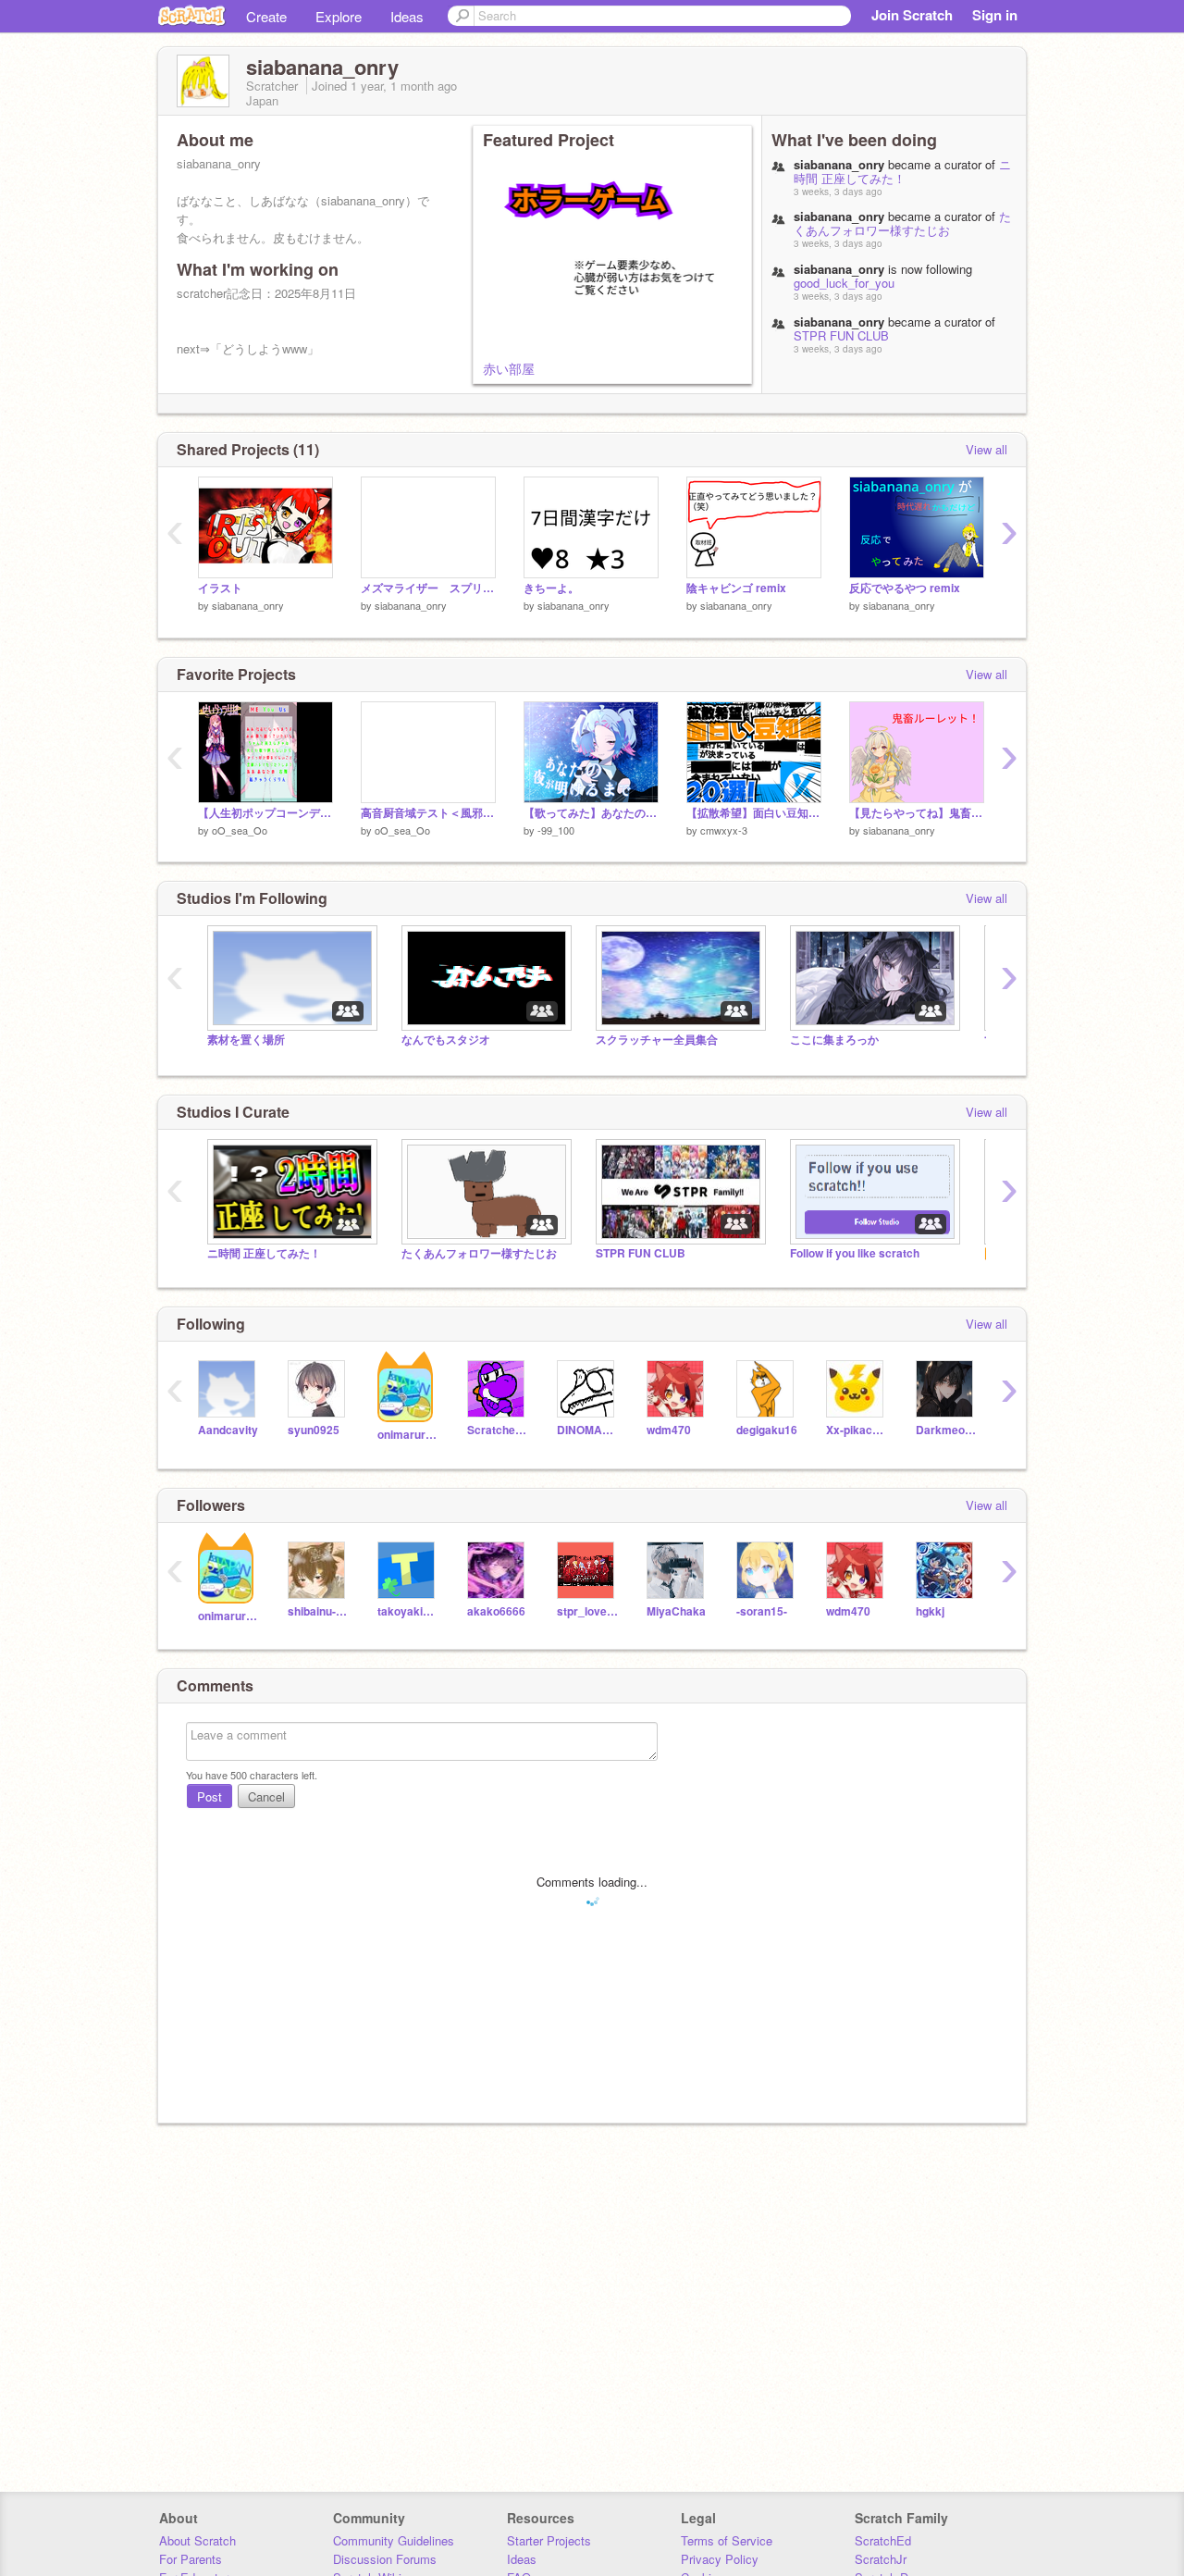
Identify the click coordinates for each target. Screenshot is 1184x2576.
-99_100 (556, 830)
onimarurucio (408, 1435)
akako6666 (496, 1611)
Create (266, 16)
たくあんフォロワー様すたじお (902, 223)
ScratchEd (883, 2540)
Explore (339, 16)
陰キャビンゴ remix (736, 588)
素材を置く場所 (246, 1040)
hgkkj (930, 1611)
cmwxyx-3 (724, 830)
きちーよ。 (551, 588)
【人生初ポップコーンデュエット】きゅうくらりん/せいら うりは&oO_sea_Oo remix (265, 813)
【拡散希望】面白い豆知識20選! (754, 813)
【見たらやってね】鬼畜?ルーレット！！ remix (917, 813)
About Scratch (197, 2540)
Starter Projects (549, 2540)
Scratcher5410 (498, 1430)
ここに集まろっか (834, 1040)
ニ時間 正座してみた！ (902, 171)
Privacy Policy (720, 2559)
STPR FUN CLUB (841, 335)
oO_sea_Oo (240, 830)
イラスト (220, 588)
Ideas (407, 16)
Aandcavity (228, 1430)
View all (987, 449)
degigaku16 (767, 1430)
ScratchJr (881, 2559)
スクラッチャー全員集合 (657, 1040)
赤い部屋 (509, 368)
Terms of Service (727, 2540)
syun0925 (314, 1430)
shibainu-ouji (319, 1611)
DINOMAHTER (588, 1430)
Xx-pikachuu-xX (857, 1430)
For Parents (191, 2559)
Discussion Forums (385, 2559)
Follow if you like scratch (855, 1253)
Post (210, 1796)
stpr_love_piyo (588, 1611)
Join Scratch (912, 15)
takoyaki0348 (408, 1611)
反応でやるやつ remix (905, 588)
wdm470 (669, 1430)
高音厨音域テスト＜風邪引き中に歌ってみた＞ (428, 813)
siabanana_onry (248, 605)
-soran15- (762, 1611)
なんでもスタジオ (446, 1040)
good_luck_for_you (844, 283)
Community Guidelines (394, 2540)
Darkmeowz (947, 1430)
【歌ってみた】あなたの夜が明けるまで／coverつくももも (591, 813)
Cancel (266, 1796)
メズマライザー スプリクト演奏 (428, 588)
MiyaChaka (676, 1611)
